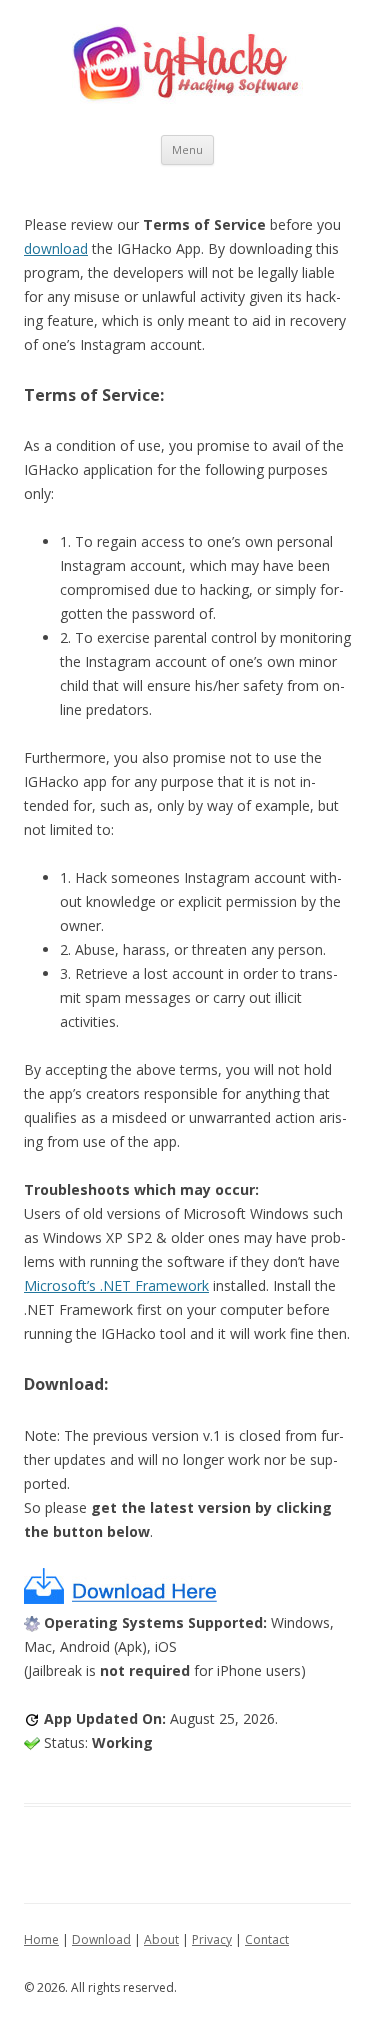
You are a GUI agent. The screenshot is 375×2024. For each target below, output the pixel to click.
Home (41, 1939)
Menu (187, 149)
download (56, 248)
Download (101, 1939)
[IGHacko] (187, 67)
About (161, 1939)
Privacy (212, 1939)
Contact (267, 1939)
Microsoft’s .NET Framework (116, 1285)
